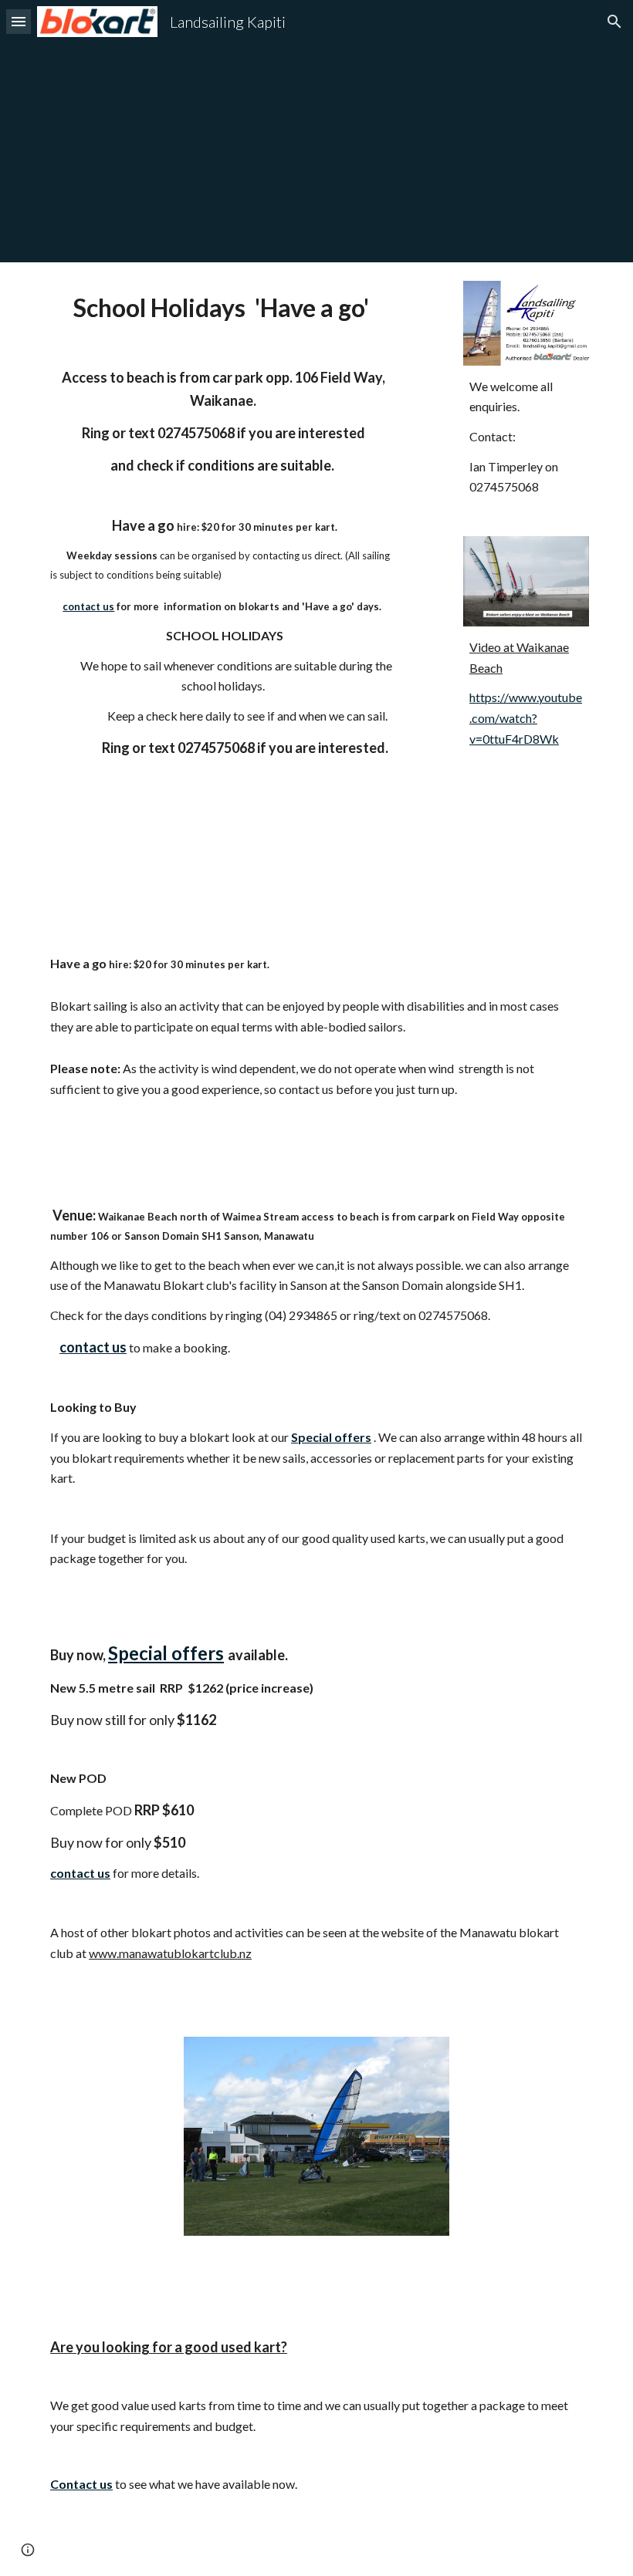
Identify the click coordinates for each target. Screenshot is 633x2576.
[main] (223, 553)
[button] (19, 21)
